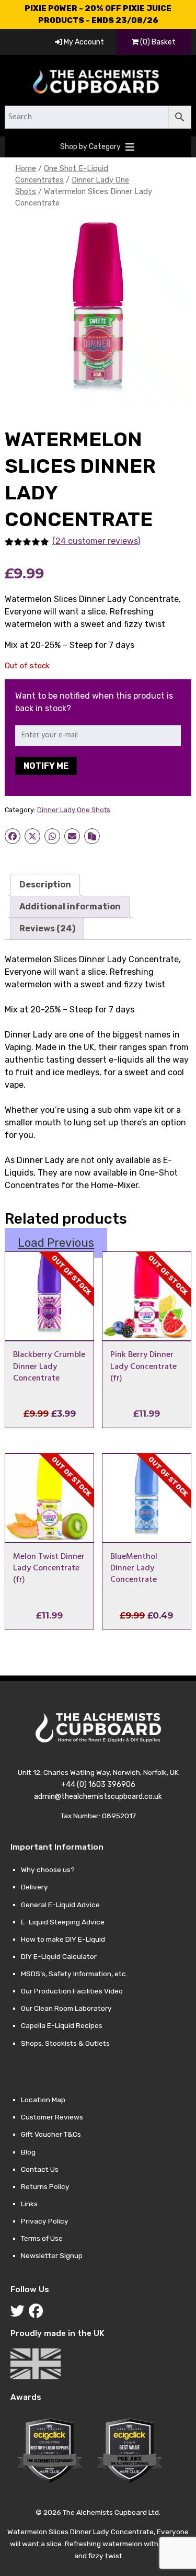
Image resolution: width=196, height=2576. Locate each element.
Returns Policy (45, 2186)
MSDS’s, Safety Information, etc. (74, 1974)
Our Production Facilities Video (72, 1991)
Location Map (43, 2100)
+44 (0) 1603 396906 (98, 1785)
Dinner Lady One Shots (74, 810)
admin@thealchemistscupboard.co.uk (98, 1797)
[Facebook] (38, 2313)
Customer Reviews (52, 2117)
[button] (90, 147)
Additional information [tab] (70, 907)
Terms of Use (42, 2238)
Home (26, 168)
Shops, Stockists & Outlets (65, 2043)
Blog (28, 2152)
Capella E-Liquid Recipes (62, 2025)
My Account (83, 42)
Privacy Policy (45, 2221)
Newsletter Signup (52, 2255)
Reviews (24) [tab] (47, 928)
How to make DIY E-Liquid (63, 1939)
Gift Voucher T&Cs (51, 2134)
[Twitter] (20, 2313)
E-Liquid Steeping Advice (63, 1922)
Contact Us (40, 2169)
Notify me (46, 766)
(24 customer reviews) (96, 541)
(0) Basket (157, 42)
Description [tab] (45, 885)
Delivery (34, 1887)
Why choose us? (48, 1870)
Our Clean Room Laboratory (66, 2008)
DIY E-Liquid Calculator (59, 1956)
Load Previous (56, 1243)
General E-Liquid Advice (60, 1905)
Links (29, 2204)
